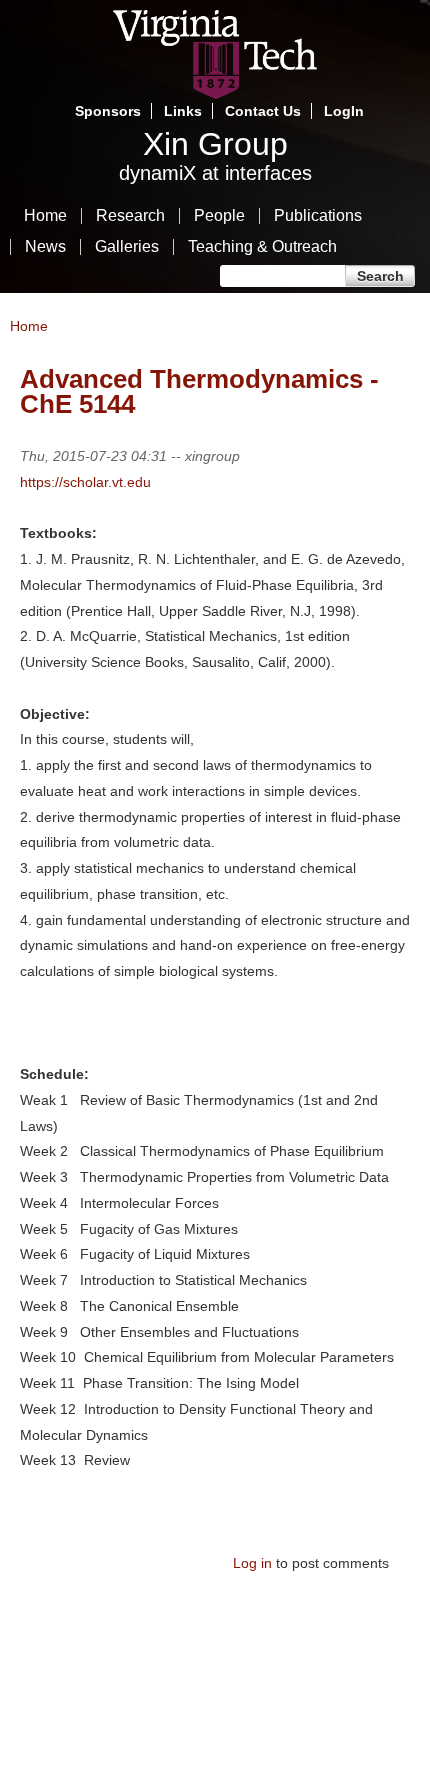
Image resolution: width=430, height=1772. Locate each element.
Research (130, 216)
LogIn (344, 111)
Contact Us (263, 111)
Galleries (127, 247)
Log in (252, 1563)
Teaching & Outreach (262, 247)
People (219, 216)
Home (45, 216)
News (45, 247)
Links (183, 111)
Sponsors (108, 111)
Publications (318, 216)
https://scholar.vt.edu (85, 482)
